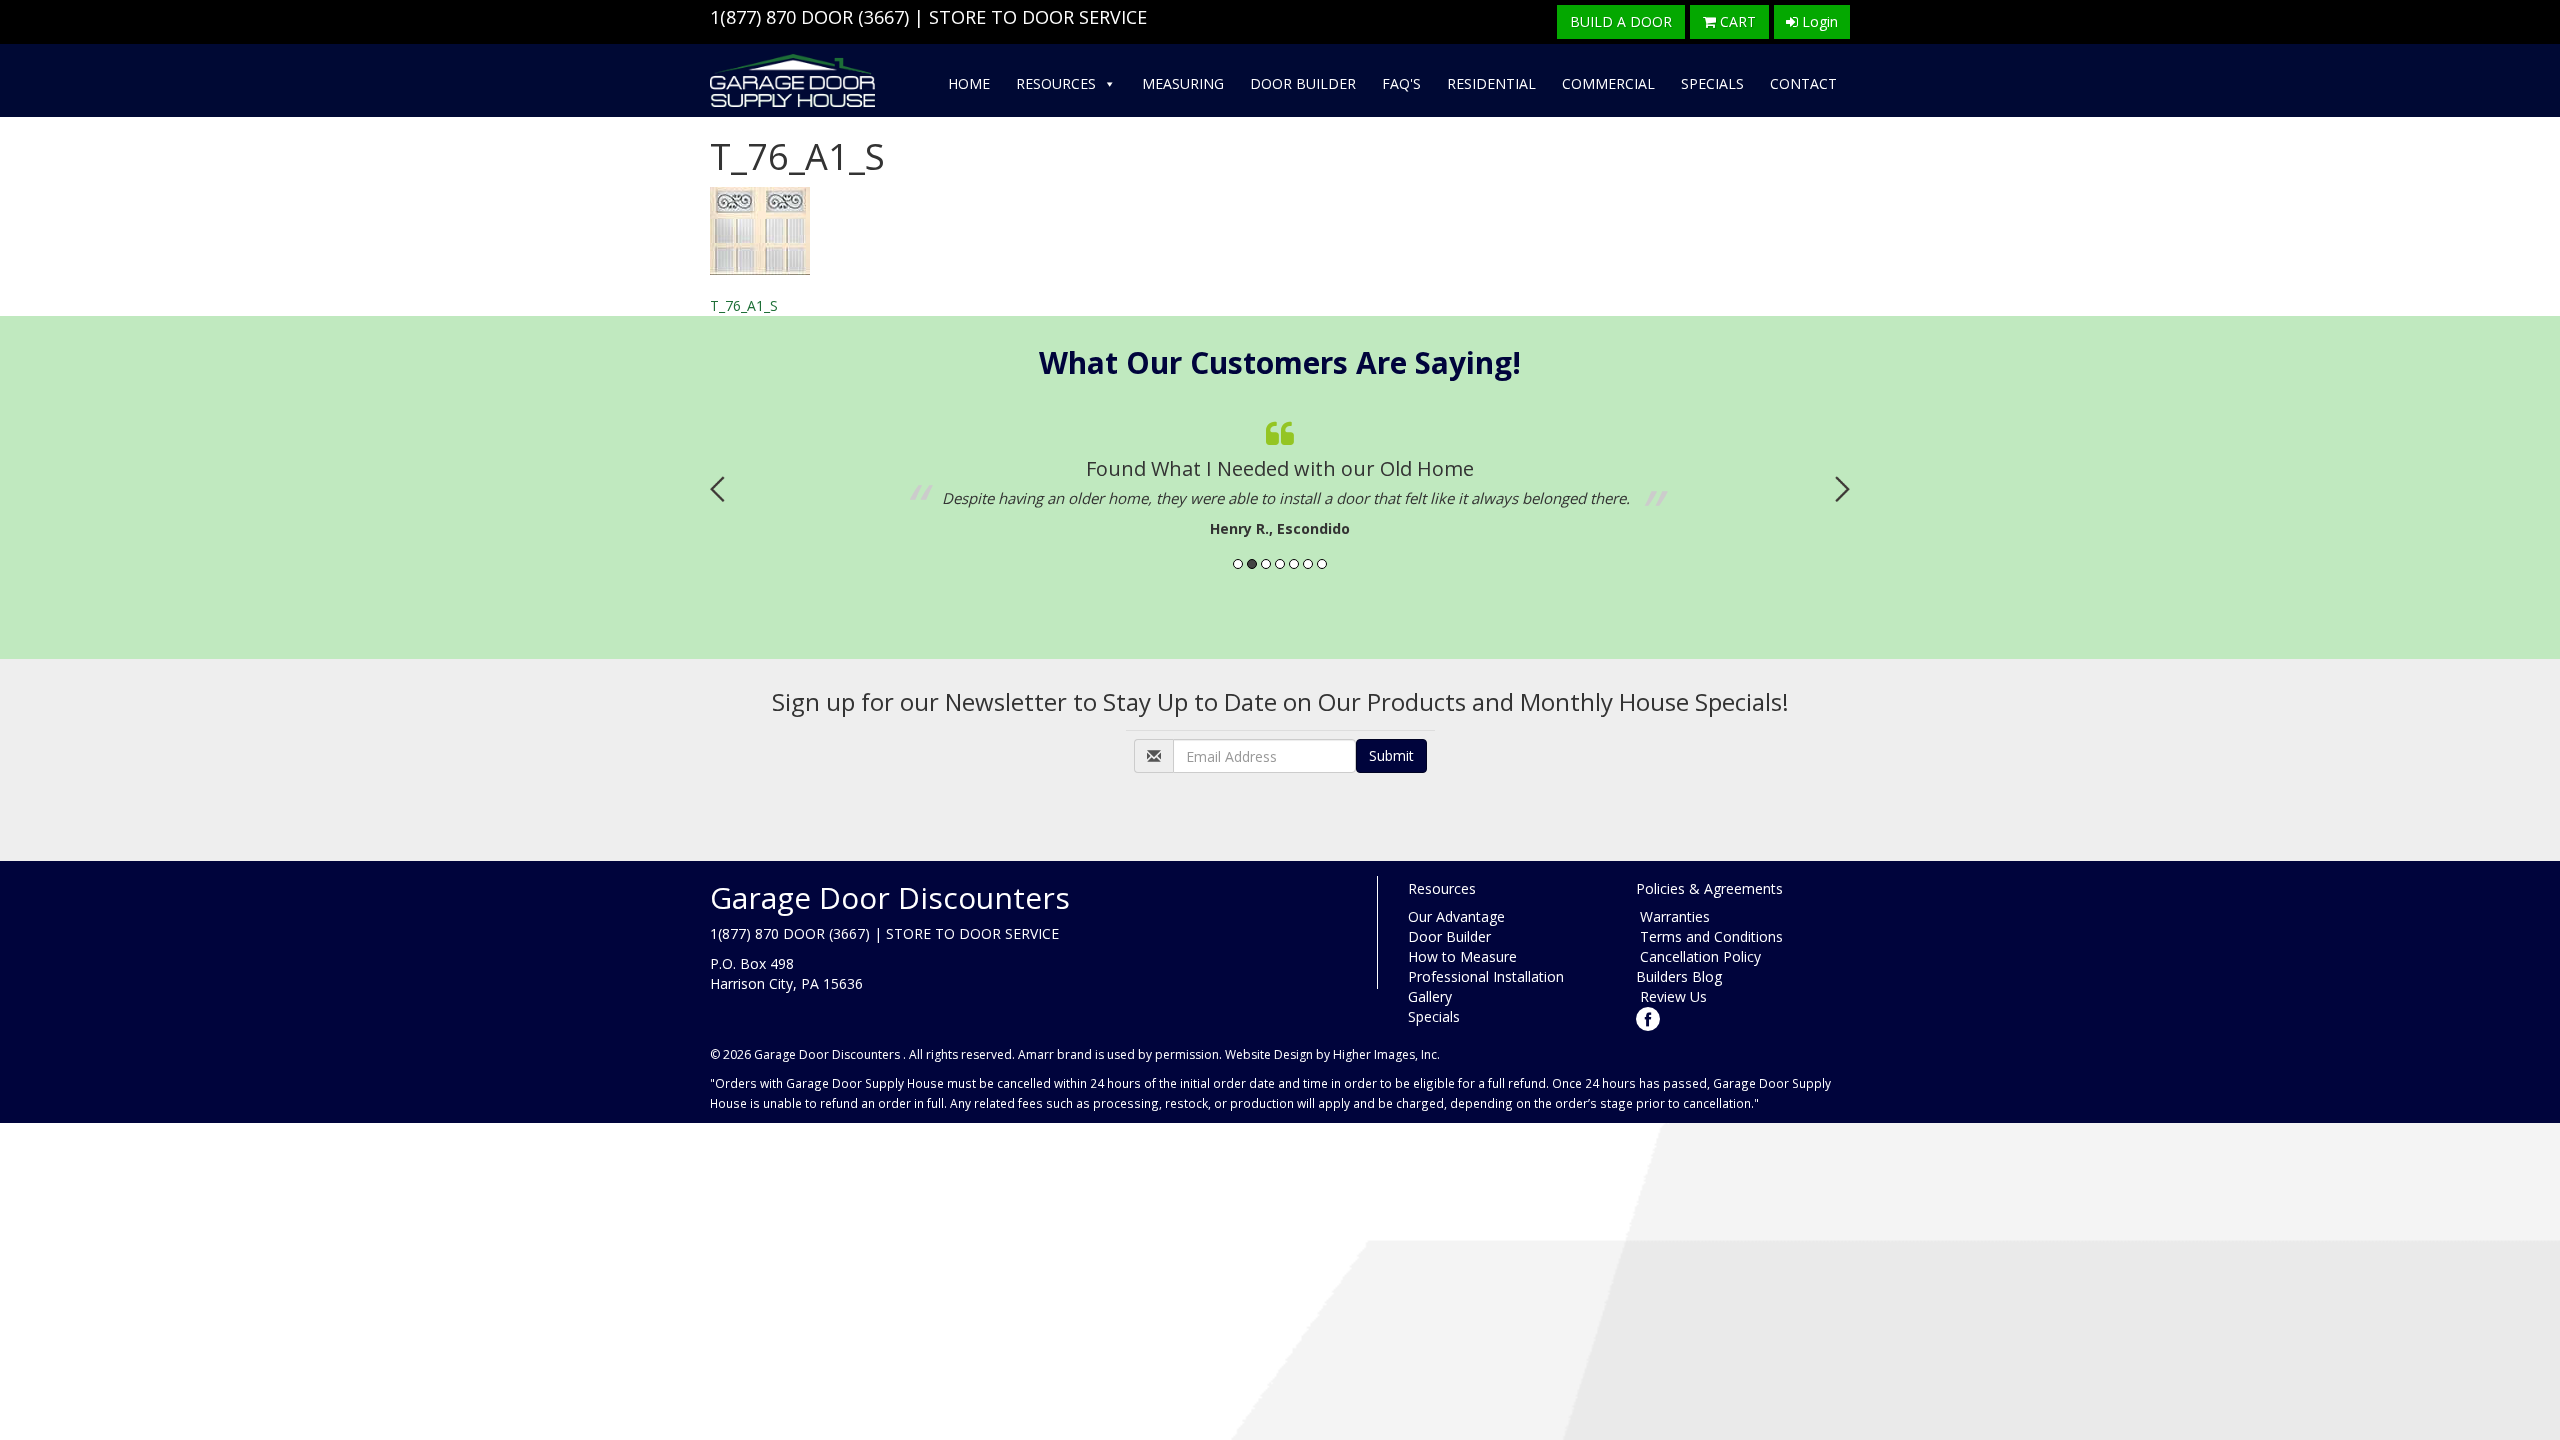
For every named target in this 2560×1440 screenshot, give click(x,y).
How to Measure (1462, 956)
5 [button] (1294, 564)
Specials (1712, 83)
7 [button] (1322, 564)
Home (969, 83)
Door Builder (1303, 83)
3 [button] (1266, 564)
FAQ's (1401, 83)
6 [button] (1308, 564)
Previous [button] (717, 489)
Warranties (1673, 916)
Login (1818, 21)
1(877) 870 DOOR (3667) (809, 17)
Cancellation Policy (1698, 956)
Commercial (1608, 83)
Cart (1736, 21)
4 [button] (1280, 564)
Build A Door (1621, 21)
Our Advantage (1456, 916)
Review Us (1671, 996)
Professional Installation (1486, 976)
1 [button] (1238, 564)
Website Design (1269, 1054)
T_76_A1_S (744, 305)
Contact (1803, 83)
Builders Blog (1679, 976)
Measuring (1183, 83)
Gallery (1430, 996)
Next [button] (1842, 489)
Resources (1056, 83)
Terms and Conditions (1709, 936)
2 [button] (1252, 564)
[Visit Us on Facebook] (1648, 1016)
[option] (1280, 474)
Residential (1491, 83)
